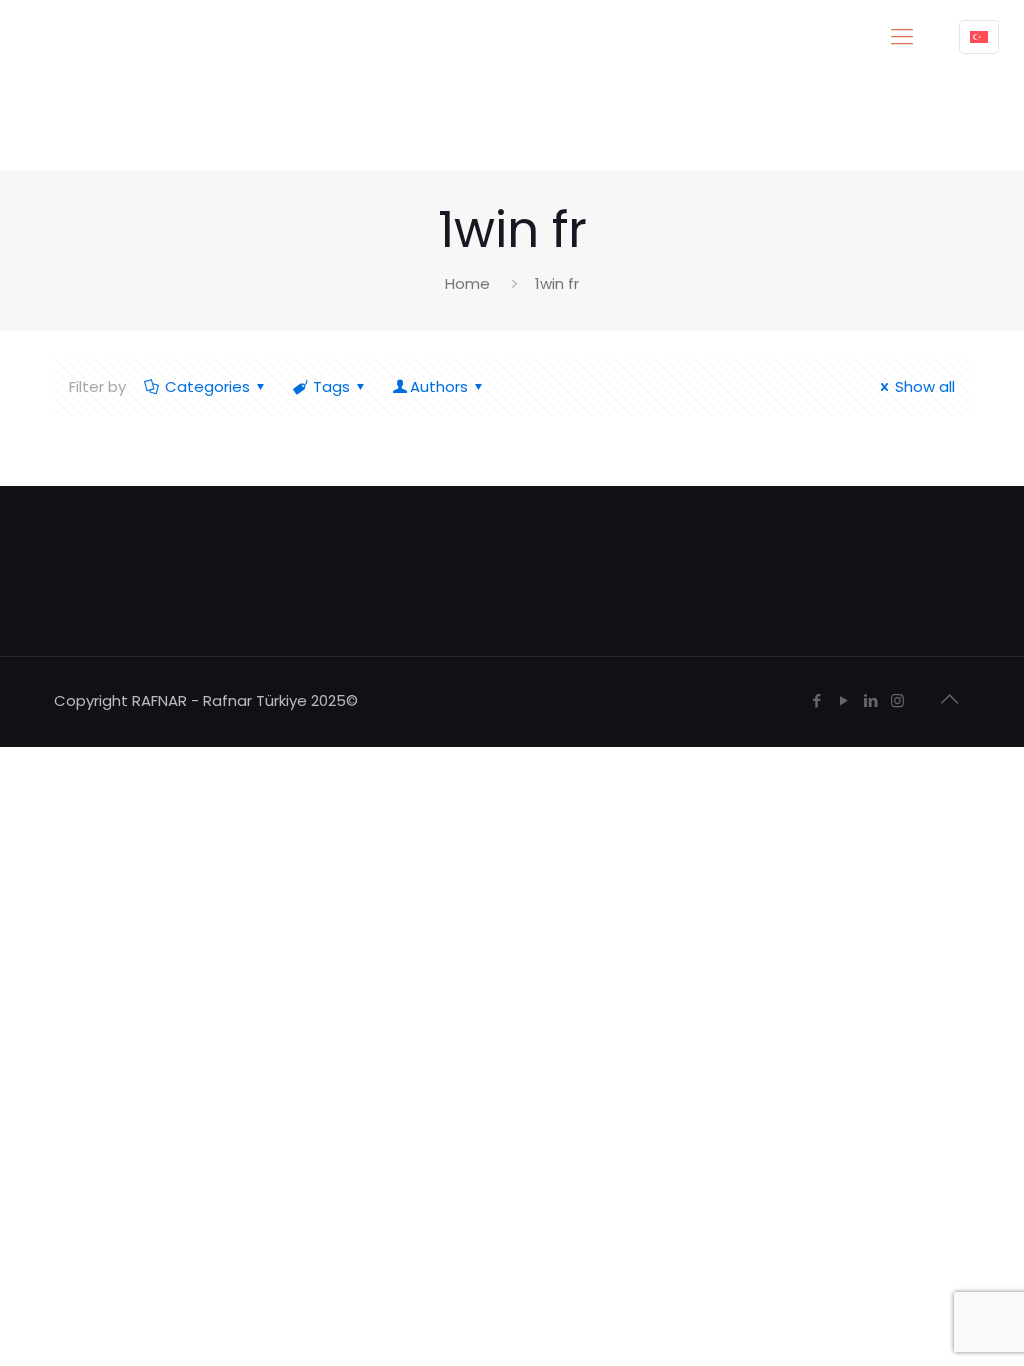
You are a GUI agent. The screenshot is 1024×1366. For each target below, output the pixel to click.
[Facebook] (816, 700)
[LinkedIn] (870, 700)
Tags (331, 386)
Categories (207, 386)
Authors (439, 386)
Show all (925, 386)
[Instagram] (897, 700)
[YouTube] (843, 700)
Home (467, 283)
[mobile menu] (902, 37)
